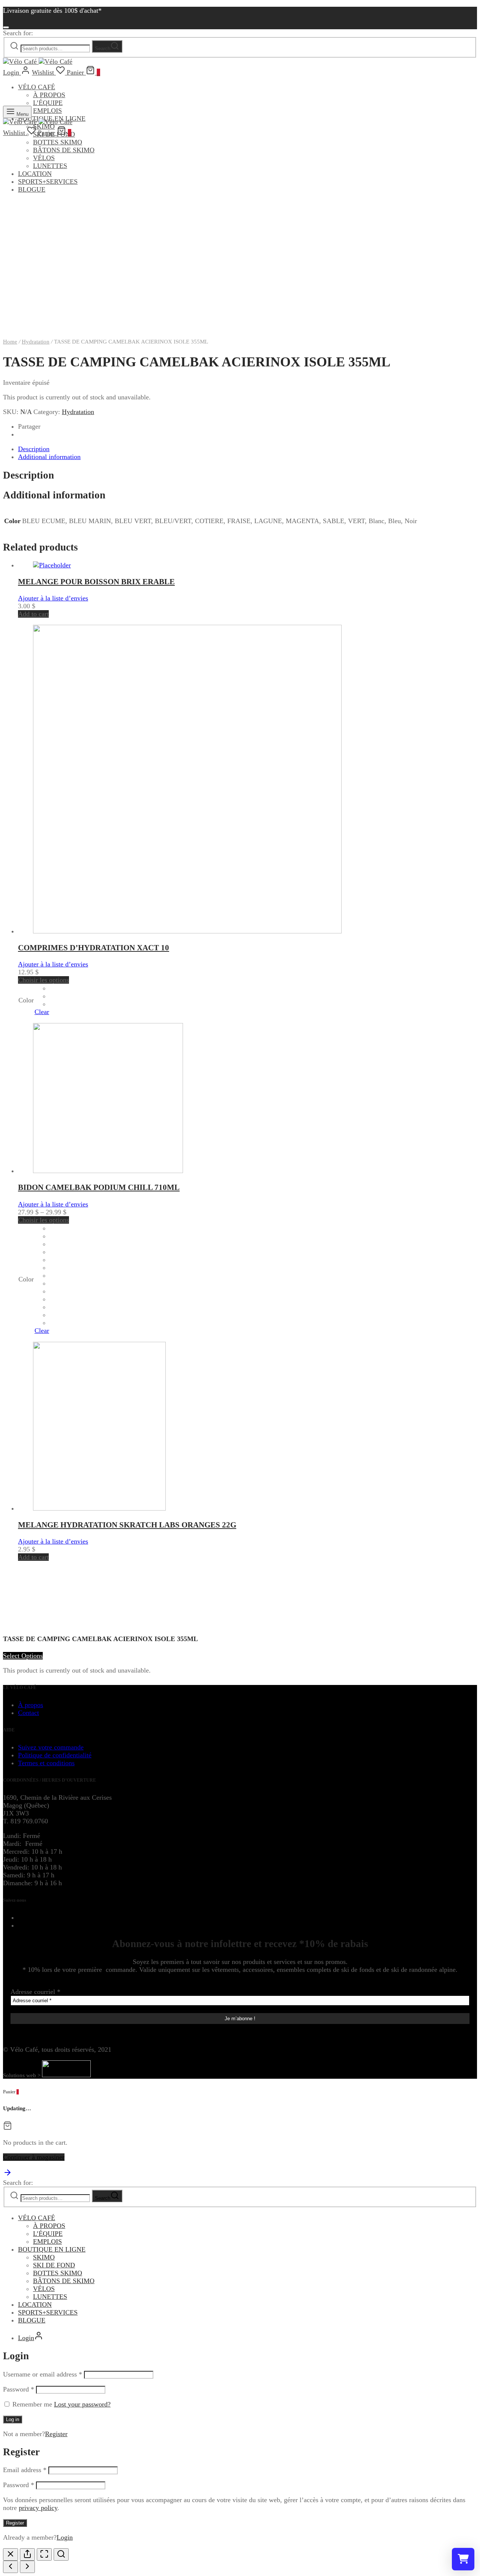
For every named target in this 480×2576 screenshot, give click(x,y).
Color (26, 1000)
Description (34, 449)
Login (65, 2537)
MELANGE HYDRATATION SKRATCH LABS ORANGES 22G (127, 1525)
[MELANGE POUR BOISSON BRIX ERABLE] (52, 565)
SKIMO (44, 2257)
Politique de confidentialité (55, 1755)
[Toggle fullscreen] (44, 2554)
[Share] (27, 2554)
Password (19, 2389)
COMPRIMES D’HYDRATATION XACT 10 (94, 948)
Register (56, 2434)
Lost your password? (82, 2404)
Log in (13, 2419)
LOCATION (35, 174)
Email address (25, 2470)
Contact (28, 1713)
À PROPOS (49, 95)
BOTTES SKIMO (58, 142)
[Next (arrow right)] (27, 2567)
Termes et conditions (46, 1763)
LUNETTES (50, 166)
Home (10, 342)
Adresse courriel (35, 1992)
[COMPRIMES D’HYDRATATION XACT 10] (187, 931)
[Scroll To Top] (7, 2175)
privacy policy (38, 2508)
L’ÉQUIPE (48, 103)
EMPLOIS (47, 111)
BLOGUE (32, 2320)
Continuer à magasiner (34, 2157)
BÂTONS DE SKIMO (64, 150)
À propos (31, 1705)
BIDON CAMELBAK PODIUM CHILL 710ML (99, 1187)
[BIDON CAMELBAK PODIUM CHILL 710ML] (108, 1171)
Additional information (49, 457)
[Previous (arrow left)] (10, 2567)
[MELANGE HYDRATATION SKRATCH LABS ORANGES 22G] (99, 1508)
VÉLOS (44, 158)
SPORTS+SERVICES (48, 182)
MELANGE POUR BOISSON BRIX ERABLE (96, 582)
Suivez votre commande (51, 1747)
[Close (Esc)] (10, 2554)
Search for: (18, 33)
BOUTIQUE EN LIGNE (52, 2249)
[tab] (247, 449)
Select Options (23, 1656)
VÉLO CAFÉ (37, 87)
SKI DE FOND (54, 2265)
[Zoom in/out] (61, 2554)
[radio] (51, 988)
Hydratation (36, 342)
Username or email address (43, 2374)
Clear (42, 1012)
